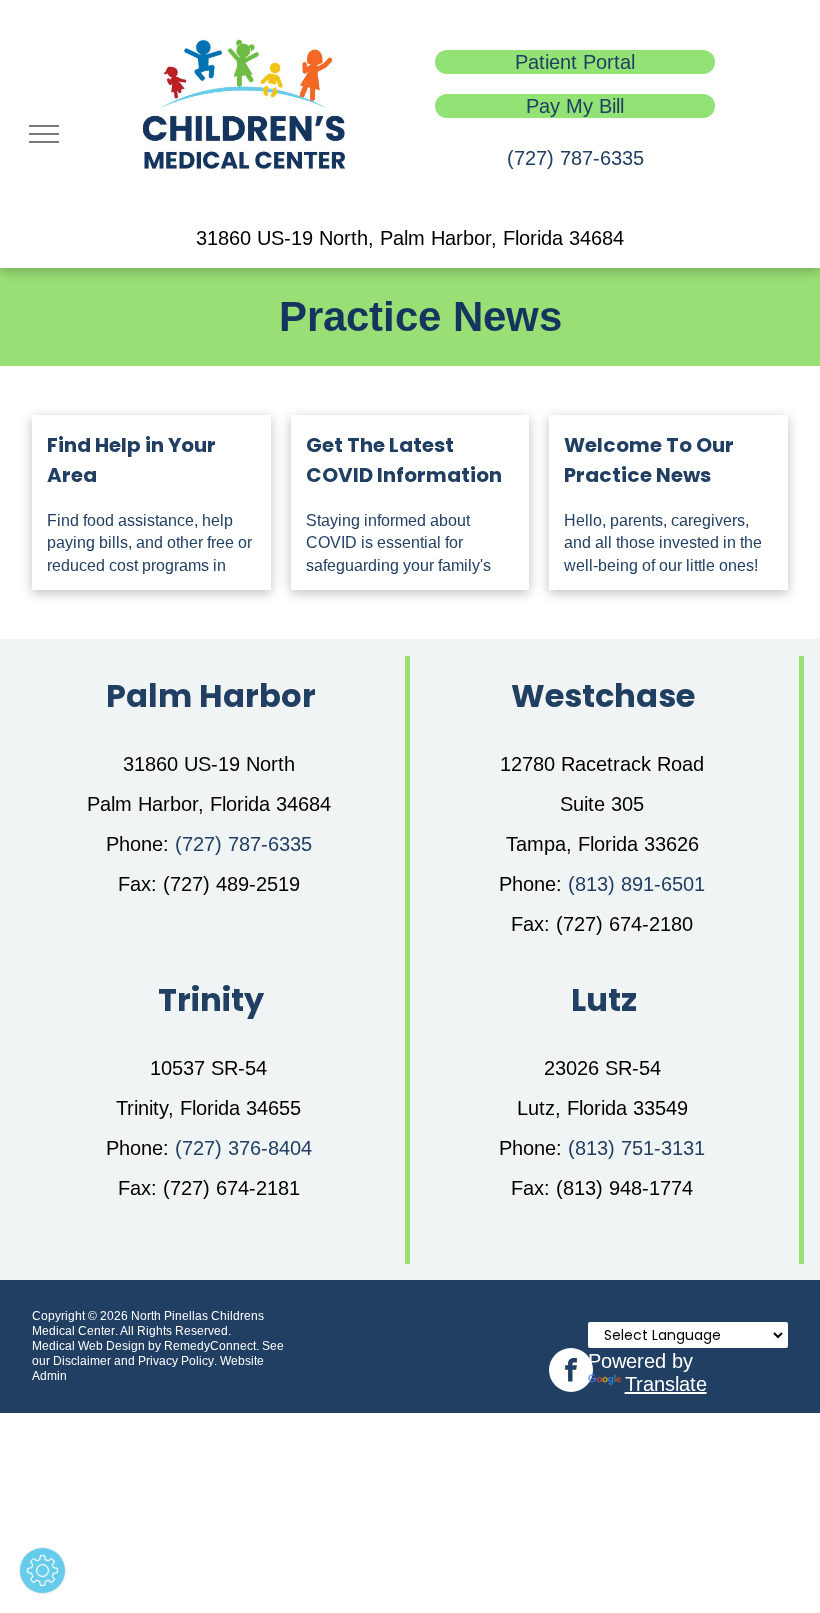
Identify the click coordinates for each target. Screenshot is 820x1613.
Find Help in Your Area (131, 460)
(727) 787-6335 (575, 158)
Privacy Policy (176, 1361)
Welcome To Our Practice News (649, 460)
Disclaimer (82, 1361)
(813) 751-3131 (636, 1148)
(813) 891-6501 (636, 884)
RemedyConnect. (211, 1346)
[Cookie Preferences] (42, 1570)
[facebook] (571, 1372)
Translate (666, 1384)
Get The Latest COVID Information (404, 460)
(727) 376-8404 (243, 1148)
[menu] (44, 134)
